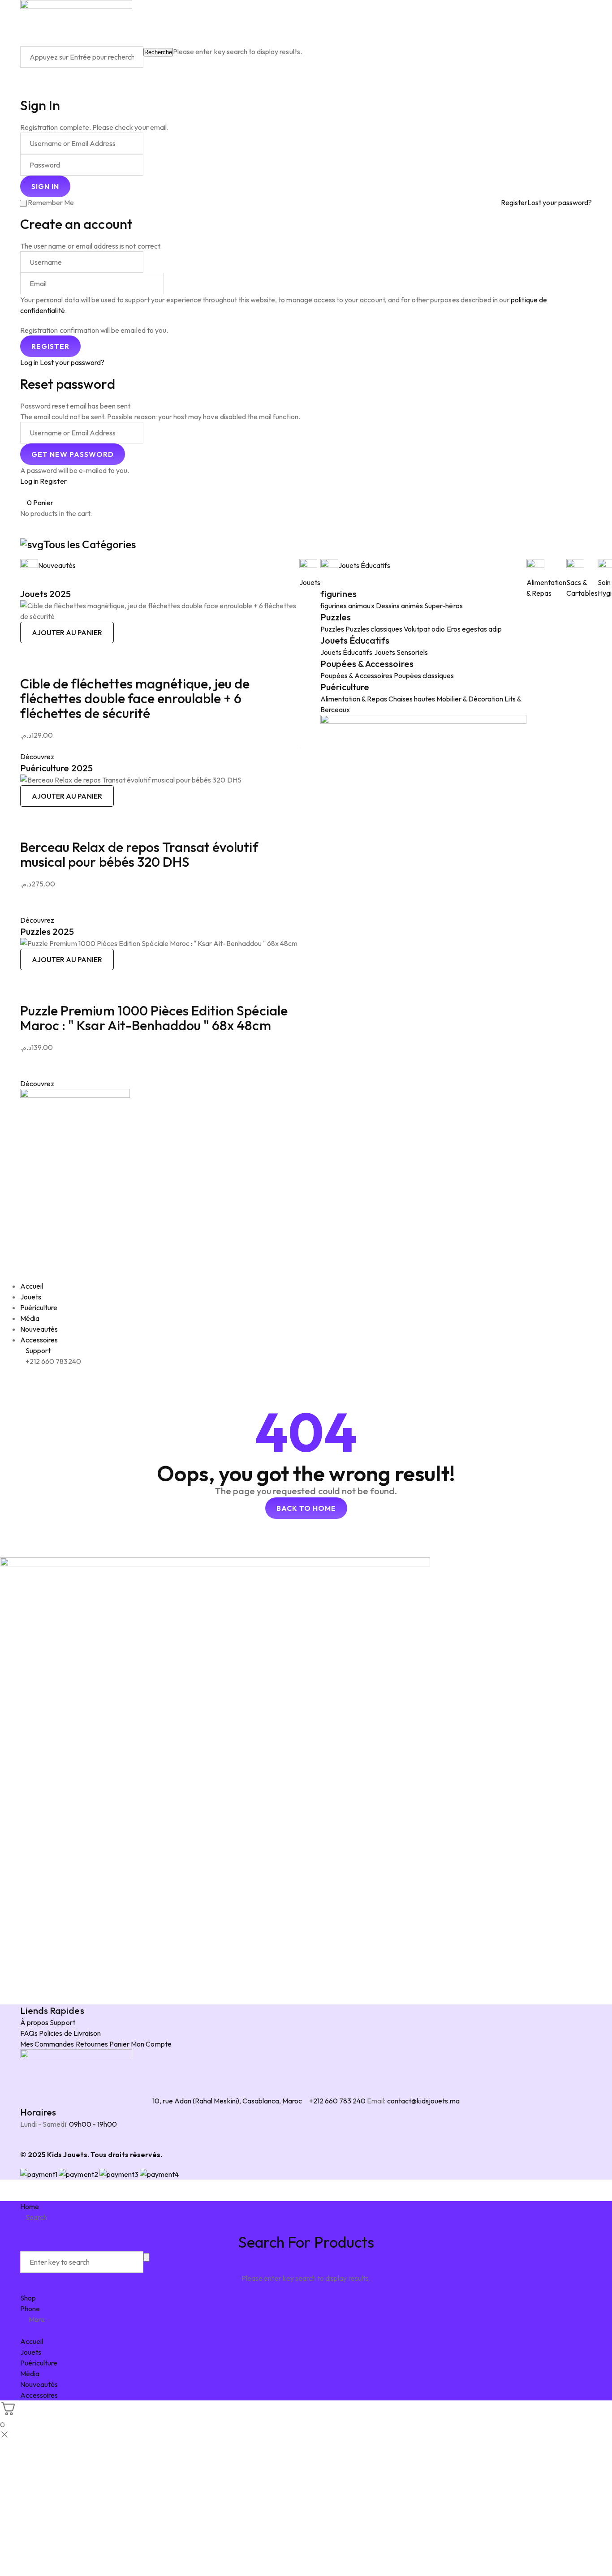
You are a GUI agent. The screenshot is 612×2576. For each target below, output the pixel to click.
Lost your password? (560, 202)
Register (514, 202)
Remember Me (51, 202)
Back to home (306, 1508)
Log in (29, 362)
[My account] (23, 73)
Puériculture (345, 687)
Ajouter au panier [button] (67, 632)
